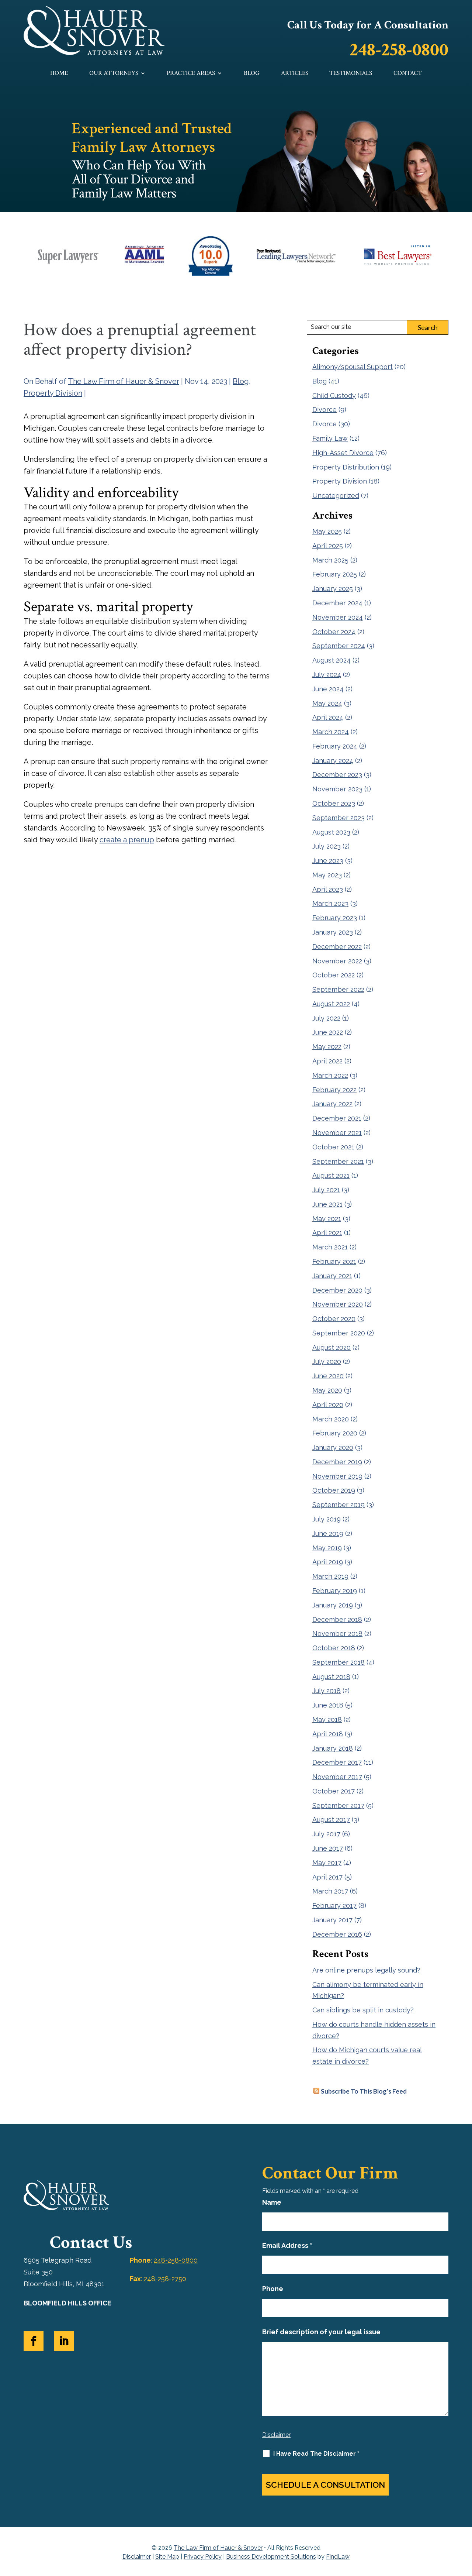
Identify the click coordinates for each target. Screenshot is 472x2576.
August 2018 (331, 1677)
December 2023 (337, 775)
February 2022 (334, 1090)
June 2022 (328, 1032)
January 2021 (332, 1276)
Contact (408, 74)
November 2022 (337, 961)
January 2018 (333, 1748)
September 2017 (338, 1805)
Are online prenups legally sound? (366, 1970)
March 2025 (330, 560)
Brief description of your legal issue (321, 2332)
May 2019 (327, 1548)
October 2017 (334, 1791)
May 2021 (327, 1219)
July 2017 (326, 1834)
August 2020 (332, 1347)
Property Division (53, 393)
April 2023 (328, 889)
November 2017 (337, 1777)
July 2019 (327, 1519)
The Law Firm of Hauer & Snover (124, 381)
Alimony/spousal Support (353, 367)
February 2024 (335, 746)
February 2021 (334, 1261)
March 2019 (330, 1576)
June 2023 (328, 861)
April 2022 (327, 1061)
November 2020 (338, 1304)
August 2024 (332, 660)
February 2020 (335, 1433)
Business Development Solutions (271, 2557)
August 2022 (331, 1004)
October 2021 (333, 1147)
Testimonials (351, 74)
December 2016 (337, 1934)
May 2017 (327, 1863)
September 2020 (339, 1333)
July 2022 (326, 1018)
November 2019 (337, 1476)
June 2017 (328, 1848)
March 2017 (330, 1891)
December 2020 (337, 1290)
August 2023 (331, 832)
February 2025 (335, 574)
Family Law (330, 438)
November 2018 (337, 1633)
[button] (465, 2522)
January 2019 (333, 1605)
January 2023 (333, 932)
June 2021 (327, 1204)
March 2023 (330, 903)
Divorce (324, 410)
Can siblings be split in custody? (363, 2010)
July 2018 (327, 1691)
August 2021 (331, 1175)
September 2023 (339, 818)
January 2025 (333, 589)
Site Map (167, 2557)
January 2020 (333, 1447)
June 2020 (328, 1376)
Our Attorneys (114, 74)
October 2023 (334, 803)
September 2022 (338, 989)
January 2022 (332, 1104)
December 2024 (337, 603)
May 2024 (327, 703)
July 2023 (327, 846)
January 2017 (332, 1920)
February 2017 (334, 1906)
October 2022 (334, 975)
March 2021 (330, 1247)
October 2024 (334, 632)
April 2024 (328, 717)
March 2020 (331, 1419)
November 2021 (337, 1133)
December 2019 (337, 1462)
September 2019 (339, 1505)
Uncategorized (336, 496)
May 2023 (327, 875)
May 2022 (327, 1047)
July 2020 (327, 1361)
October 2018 (334, 1648)
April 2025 (328, 546)
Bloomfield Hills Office (67, 2303)
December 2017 (337, 1762)
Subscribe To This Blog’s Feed (364, 2091)
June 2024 (328, 689)
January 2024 (333, 761)
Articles (295, 74)
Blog (252, 74)
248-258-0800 (399, 50)
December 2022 (337, 947)
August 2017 (331, 1820)
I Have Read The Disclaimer (316, 2454)
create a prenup (127, 840)
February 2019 (335, 1591)
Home (59, 74)
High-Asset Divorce (343, 453)
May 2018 (327, 1719)
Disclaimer (276, 2435)
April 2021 (327, 1233)
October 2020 (334, 1319)
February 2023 (335, 918)
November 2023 (337, 789)
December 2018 (337, 1619)
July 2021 (326, 1190)
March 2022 (330, 1075)
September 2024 (339, 646)
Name (272, 2202)
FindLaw (338, 2557)
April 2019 (328, 1562)
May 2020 (327, 1390)
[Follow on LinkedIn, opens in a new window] (64, 2341)
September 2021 (338, 1161)
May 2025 (327, 531)
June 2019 (328, 1533)
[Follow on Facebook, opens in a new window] (34, 2341)
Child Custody (334, 395)
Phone (273, 2289)
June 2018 (328, 1705)
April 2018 (328, 1734)
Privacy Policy (203, 2557)
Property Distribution (346, 467)
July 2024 (327, 675)
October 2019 (334, 1490)
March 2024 (331, 732)
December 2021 (337, 1118)
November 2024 (338, 617)
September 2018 (339, 1662)
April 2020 (328, 1405)
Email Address (287, 2245)
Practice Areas (191, 74)
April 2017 (327, 1877)
